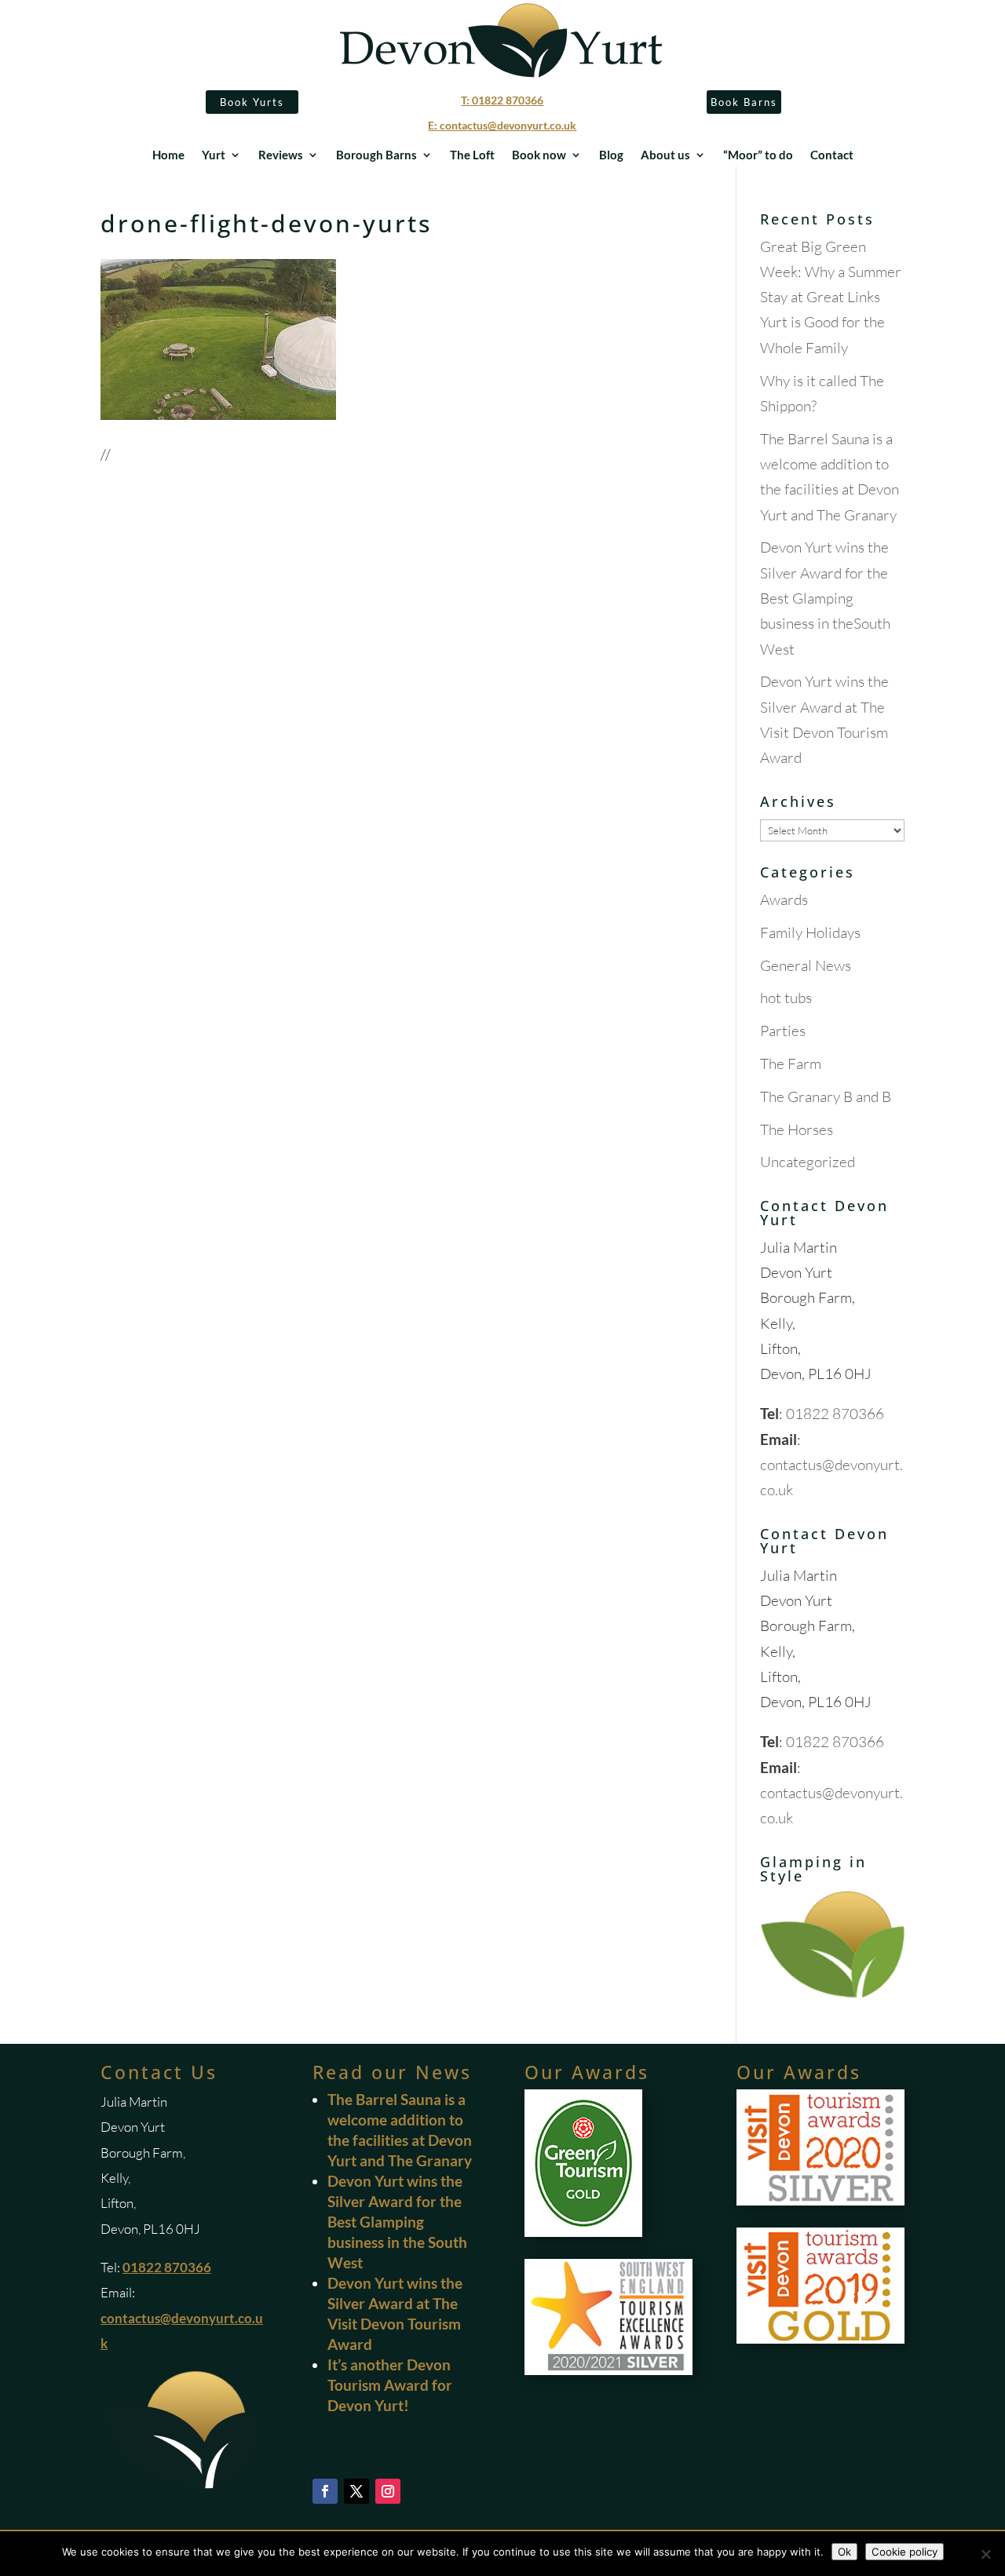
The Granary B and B (826, 1096)
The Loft (472, 155)
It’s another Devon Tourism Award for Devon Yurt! (390, 2385)
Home (168, 155)
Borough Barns (376, 155)
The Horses (797, 1129)
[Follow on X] (356, 2491)
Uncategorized (808, 1162)
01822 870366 (835, 1414)
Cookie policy (904, 2552)
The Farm (791, 1064)
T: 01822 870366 (502, 100)
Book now (539, 155)
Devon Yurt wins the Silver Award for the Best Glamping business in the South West (397, 2222)
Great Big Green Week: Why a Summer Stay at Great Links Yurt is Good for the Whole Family (831, 297)
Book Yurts (252, 102)
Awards (784, 899)
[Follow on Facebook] (325, 2491)
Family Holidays (810, 932)
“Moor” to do (758, 155)
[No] (985, 2554)
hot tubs (786, 998)
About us (665, 155)
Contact (832, 155)
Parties (783, 1031)
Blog (611, 155)
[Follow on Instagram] (388, 2491)
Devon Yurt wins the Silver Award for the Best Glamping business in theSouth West (825, 598)
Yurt (214, 155)
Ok (844, 2552)
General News (806, 965)
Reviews (281, 155)
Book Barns (744, 102)
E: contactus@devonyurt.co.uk (502, 125)
